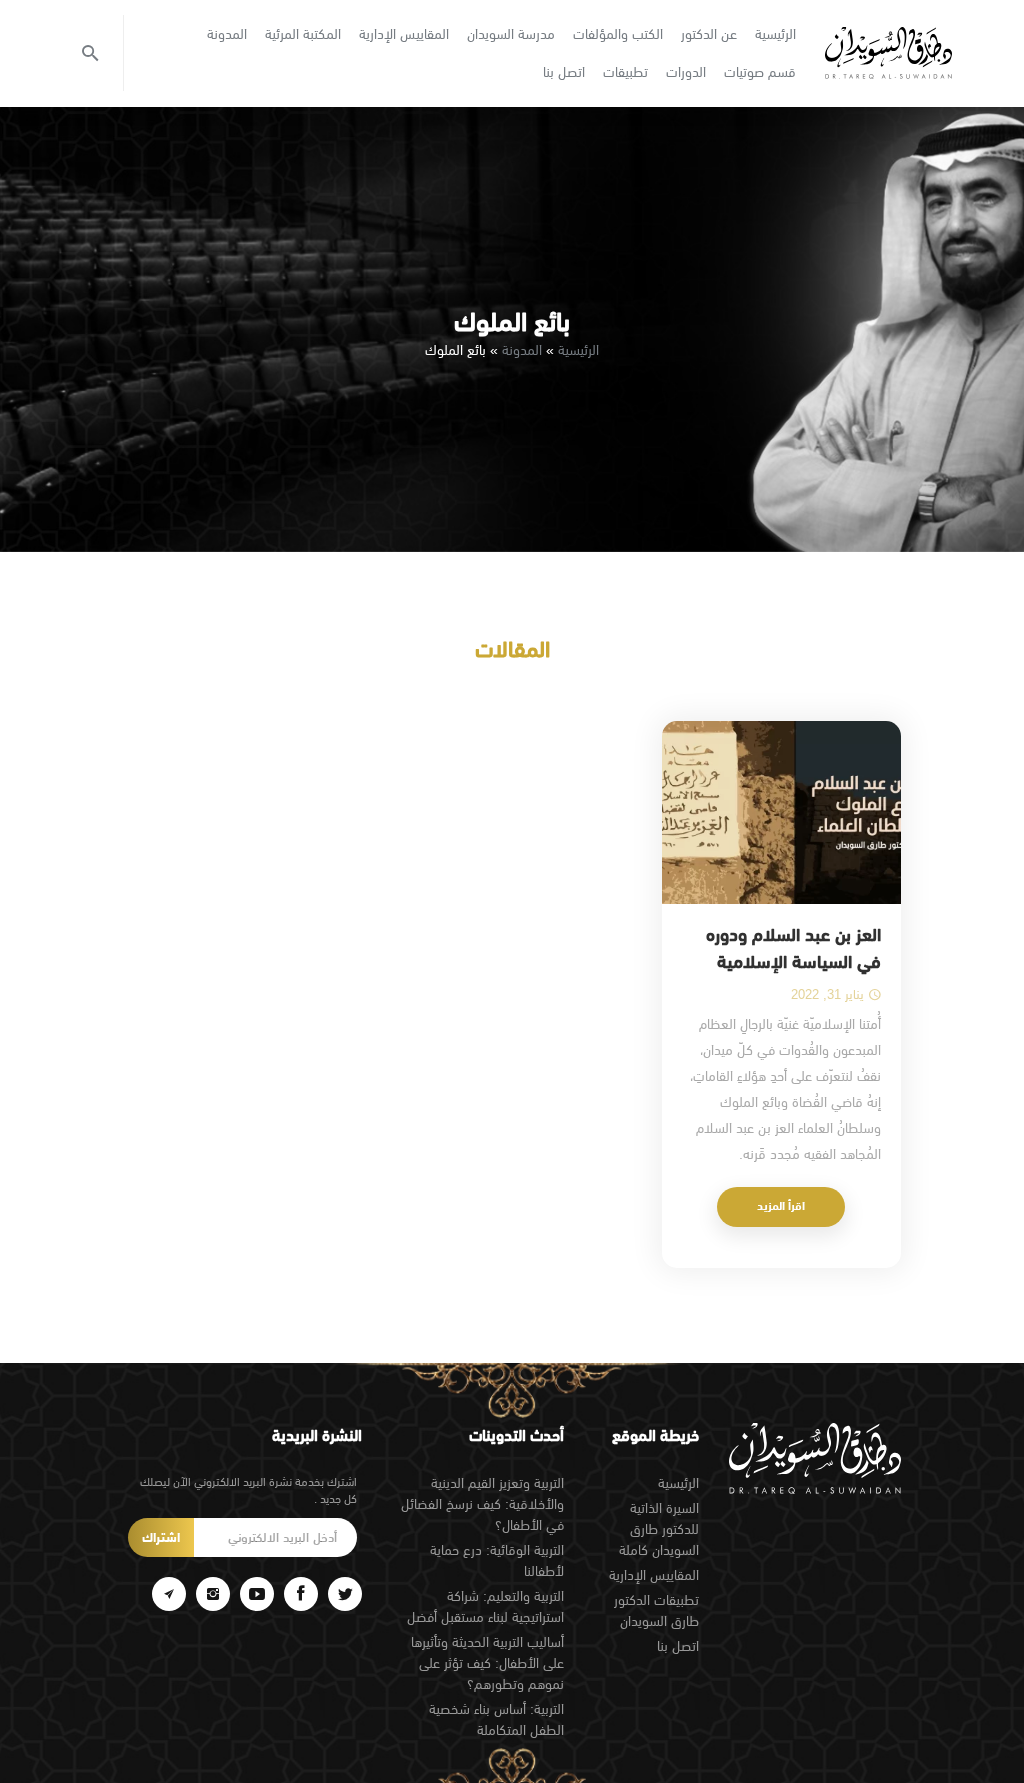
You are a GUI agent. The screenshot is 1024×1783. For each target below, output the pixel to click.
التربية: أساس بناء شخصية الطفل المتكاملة (496, 1719)
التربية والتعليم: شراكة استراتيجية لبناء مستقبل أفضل (485, 1606)
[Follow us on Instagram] (213, 1594)
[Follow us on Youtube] (257, 1594)
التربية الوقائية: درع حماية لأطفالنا (497, 1560)
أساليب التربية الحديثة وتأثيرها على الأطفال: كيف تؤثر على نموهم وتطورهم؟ (487, 1663)
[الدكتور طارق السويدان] (888, 53)
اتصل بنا (564, 72)
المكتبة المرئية (303, 34)
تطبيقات (625, 72)
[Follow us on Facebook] (301, 1594)
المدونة (227, 34)
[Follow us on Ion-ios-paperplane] (169, 1594)
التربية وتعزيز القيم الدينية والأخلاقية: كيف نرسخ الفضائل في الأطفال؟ (482, 1504)
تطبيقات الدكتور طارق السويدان (656, 1610)
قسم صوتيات (760, 72)
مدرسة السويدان (511, 34)
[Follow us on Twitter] (345, 1594)
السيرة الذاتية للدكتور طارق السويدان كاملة (659, 1529)
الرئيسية (775, 34)
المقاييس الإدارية (404, 34)
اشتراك (161, 1537)
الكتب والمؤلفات (618, 34)
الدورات (686, 72)
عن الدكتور (709, 34)
